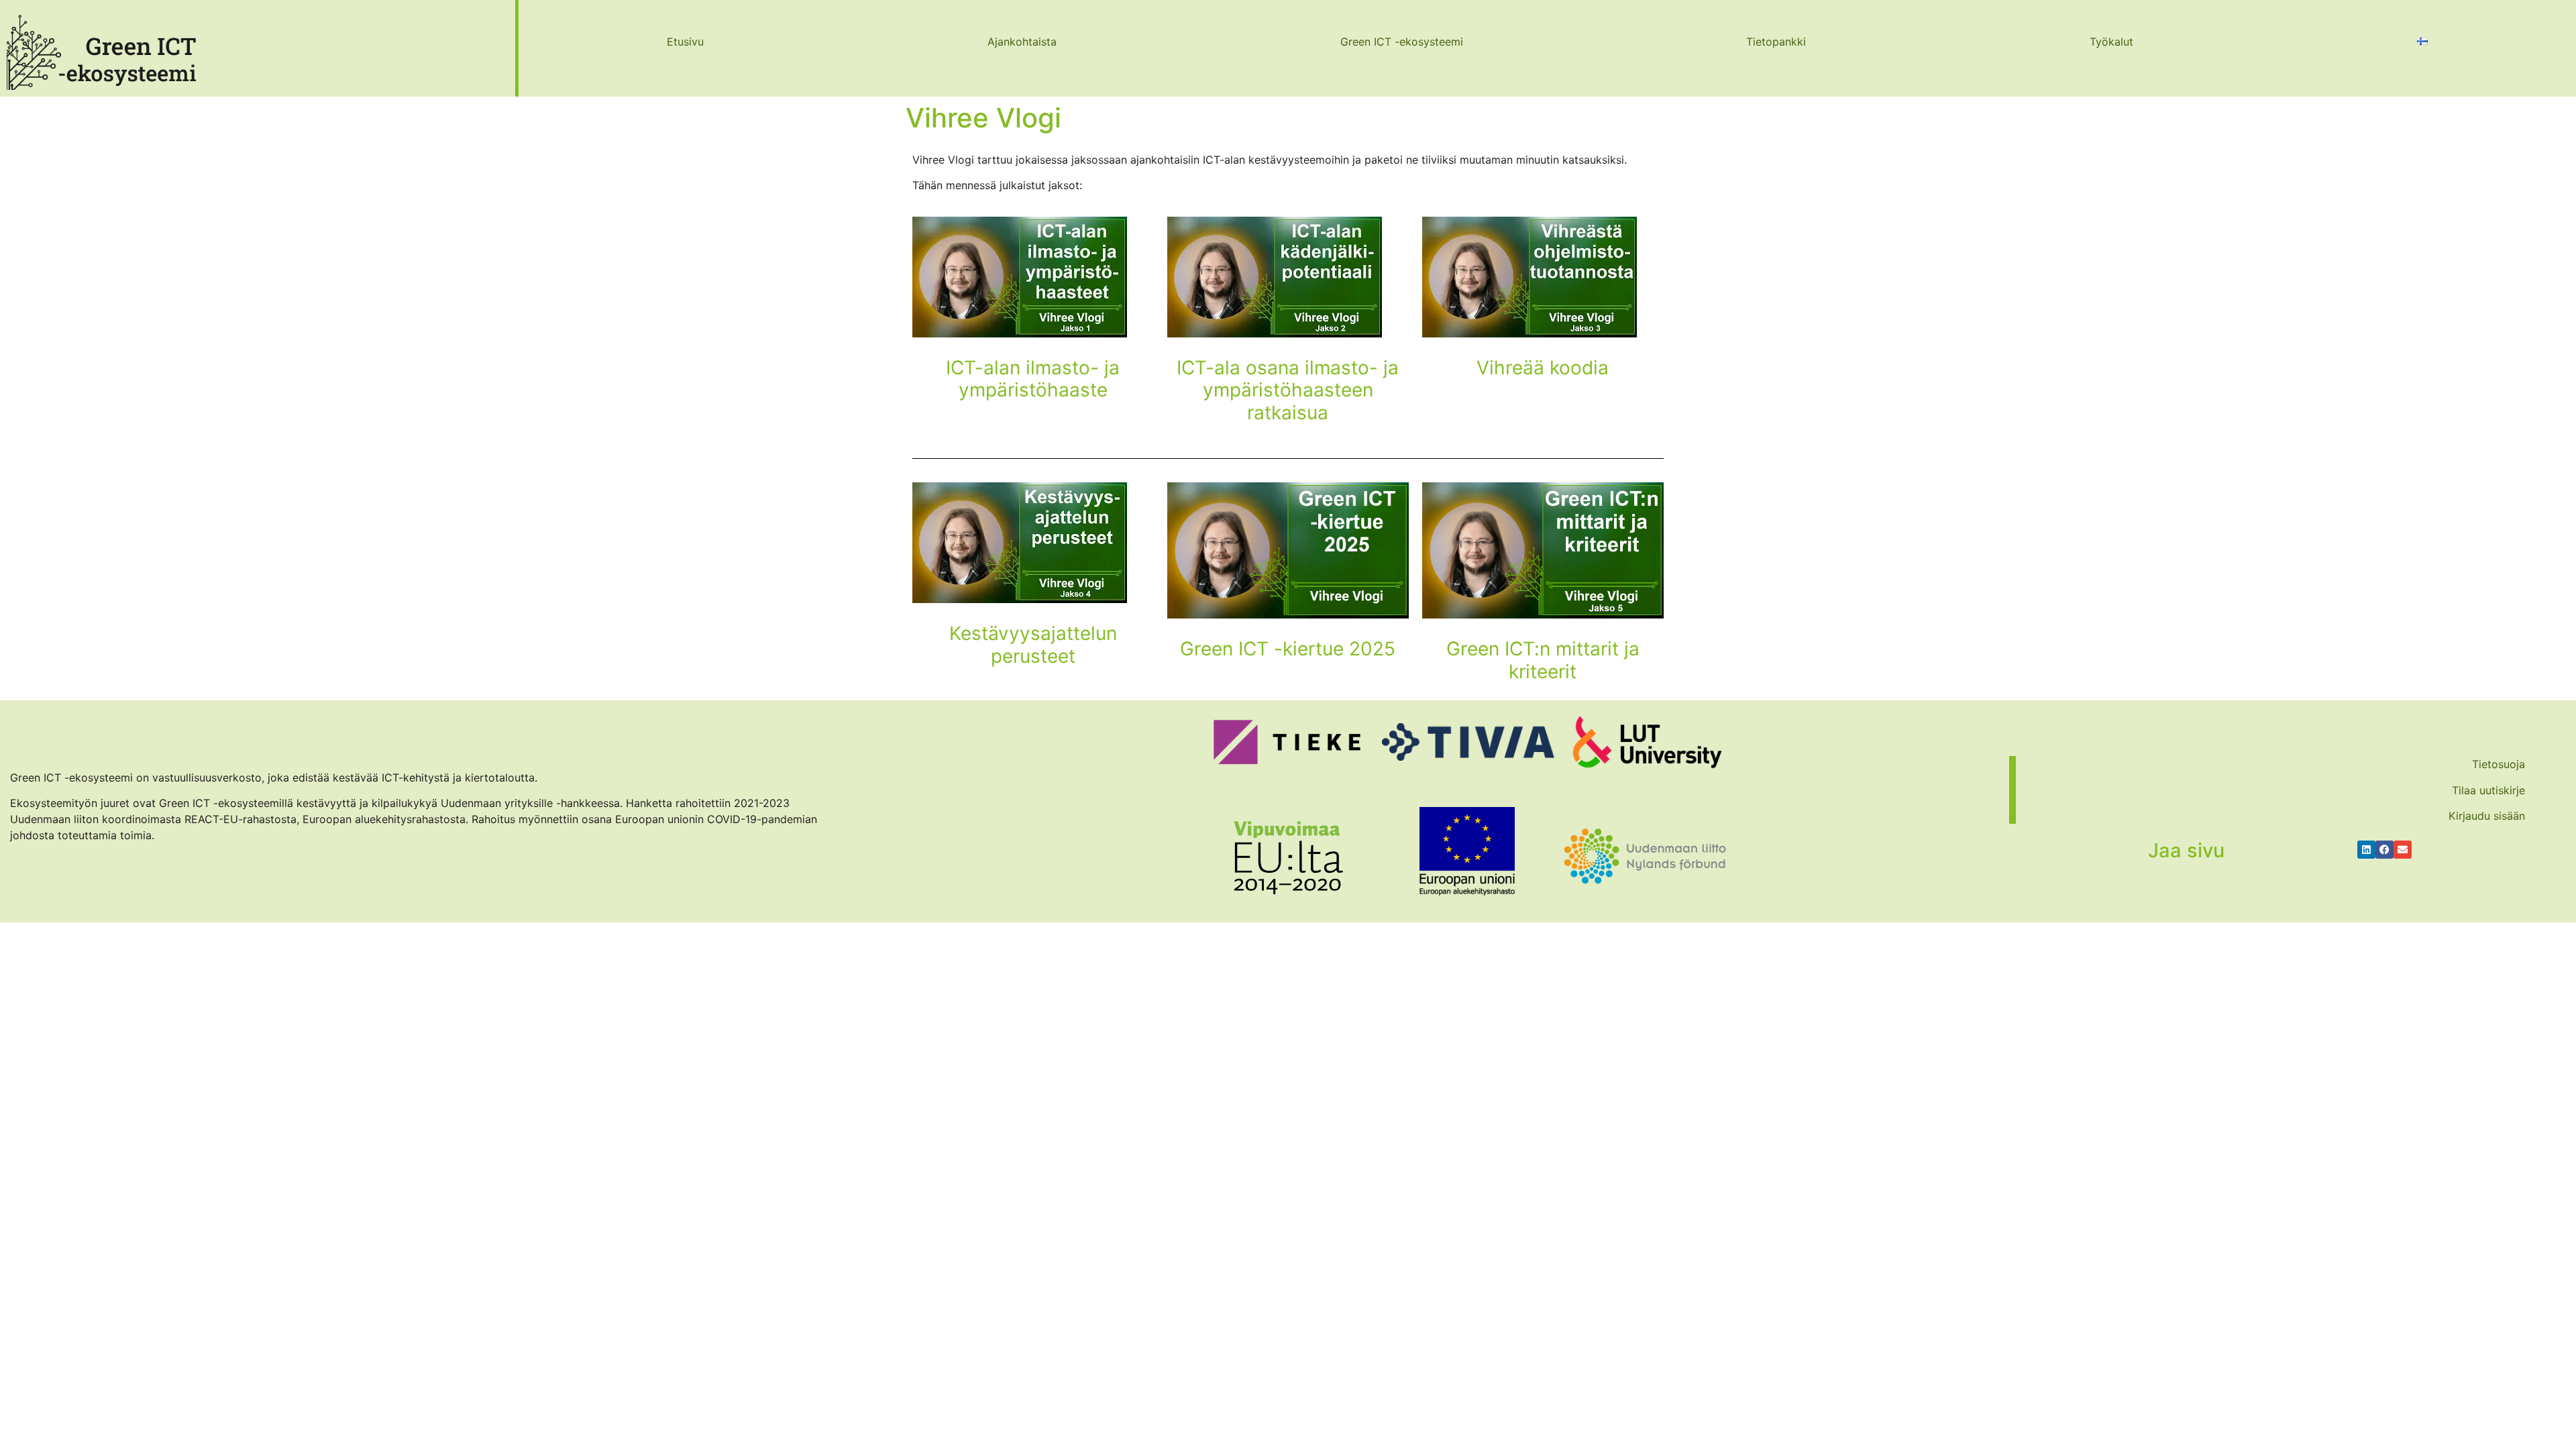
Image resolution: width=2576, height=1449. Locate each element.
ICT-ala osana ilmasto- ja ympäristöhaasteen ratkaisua (1288, 390)
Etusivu (685, 42)
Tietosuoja (2499, 764)
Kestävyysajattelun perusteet (1033, 645)
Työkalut (2111, 42)
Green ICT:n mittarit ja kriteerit (1543, 660)
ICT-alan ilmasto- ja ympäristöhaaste (1033, 379)
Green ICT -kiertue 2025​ (1288, 649)
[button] (2366, 850)
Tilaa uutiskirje (2488, 790)
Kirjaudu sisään (2487, 816)
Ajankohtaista (1022, 42)
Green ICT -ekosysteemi (1402, 42)
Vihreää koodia (1543, 368)
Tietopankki (1776, 42)
